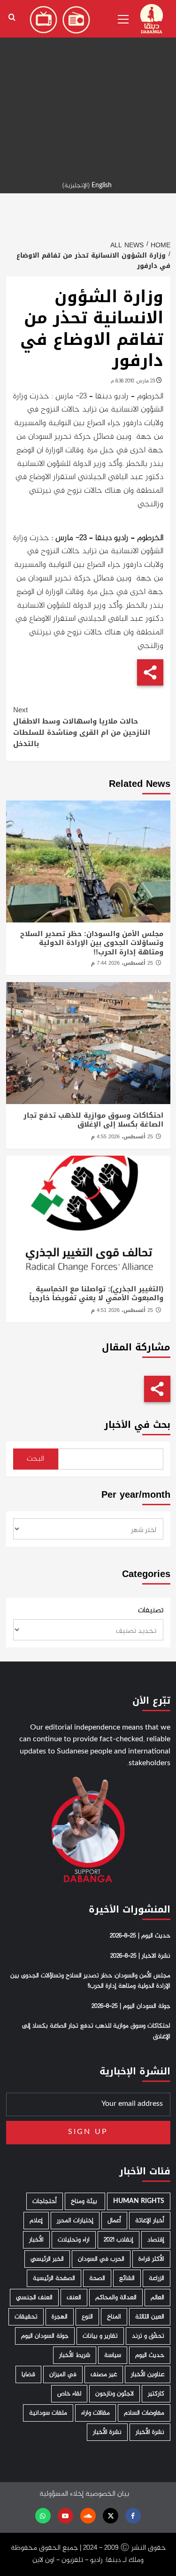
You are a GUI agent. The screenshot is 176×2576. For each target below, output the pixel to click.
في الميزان (63, 2374)
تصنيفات (151, 1611)
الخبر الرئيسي (47, 2259)
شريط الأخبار (75, 2355)
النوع (87, 2317)
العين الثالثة (150, 2317)
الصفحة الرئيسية (54, 2278)
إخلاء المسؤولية (61, 2494)
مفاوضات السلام (144, 2413)
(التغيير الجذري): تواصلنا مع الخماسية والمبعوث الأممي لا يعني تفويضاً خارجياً (96, 1294)
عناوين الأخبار (148, 2374)
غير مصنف (104, 2374)
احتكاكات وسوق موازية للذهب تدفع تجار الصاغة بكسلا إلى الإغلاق (93, 1120)
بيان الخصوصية (107, 2494)
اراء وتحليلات (74, 2240)
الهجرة (60, 2317)
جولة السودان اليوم (45, 2336)
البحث (35, 1459)
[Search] (12, 18)
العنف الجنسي (34, 2298)
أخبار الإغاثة (150, 2221)
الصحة (97, 2278)
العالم (157, 2298)
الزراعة (157, 2278)
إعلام (36, 2221)
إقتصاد (156, 2240)
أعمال (114, 2221)
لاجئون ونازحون (115, 2394)
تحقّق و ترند (148, 2336)
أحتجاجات (45, 2201)
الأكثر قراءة (151, 2259)
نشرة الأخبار (150, 2432)
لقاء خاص (69, 2394)
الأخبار (36, 2240)
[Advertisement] (88, 88)
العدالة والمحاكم (116, 2298)
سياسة (113, 2355)
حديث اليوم (150, 2355)
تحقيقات (26, 2317)
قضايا (28, 2374)
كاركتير (156, 2394)
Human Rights (139, 2201)
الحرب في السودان (101, 2259)
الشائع (127, 2278)
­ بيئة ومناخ (85, 2201)
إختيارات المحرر (75, 2221)
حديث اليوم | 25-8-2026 (140, 1936)
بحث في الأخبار (137, 1425)
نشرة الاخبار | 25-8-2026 (140, 1956)
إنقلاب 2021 (119, 2240)
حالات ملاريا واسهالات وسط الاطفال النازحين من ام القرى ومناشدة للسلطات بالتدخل (82, 727)
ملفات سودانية (48, 2413)
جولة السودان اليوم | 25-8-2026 (131, 2006)
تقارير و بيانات (100, 2336)
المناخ (114, 2317)
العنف (74, 2298)
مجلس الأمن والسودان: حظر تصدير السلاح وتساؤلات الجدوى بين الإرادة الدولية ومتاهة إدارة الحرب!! (92, 943)
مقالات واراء (96, 2413)
